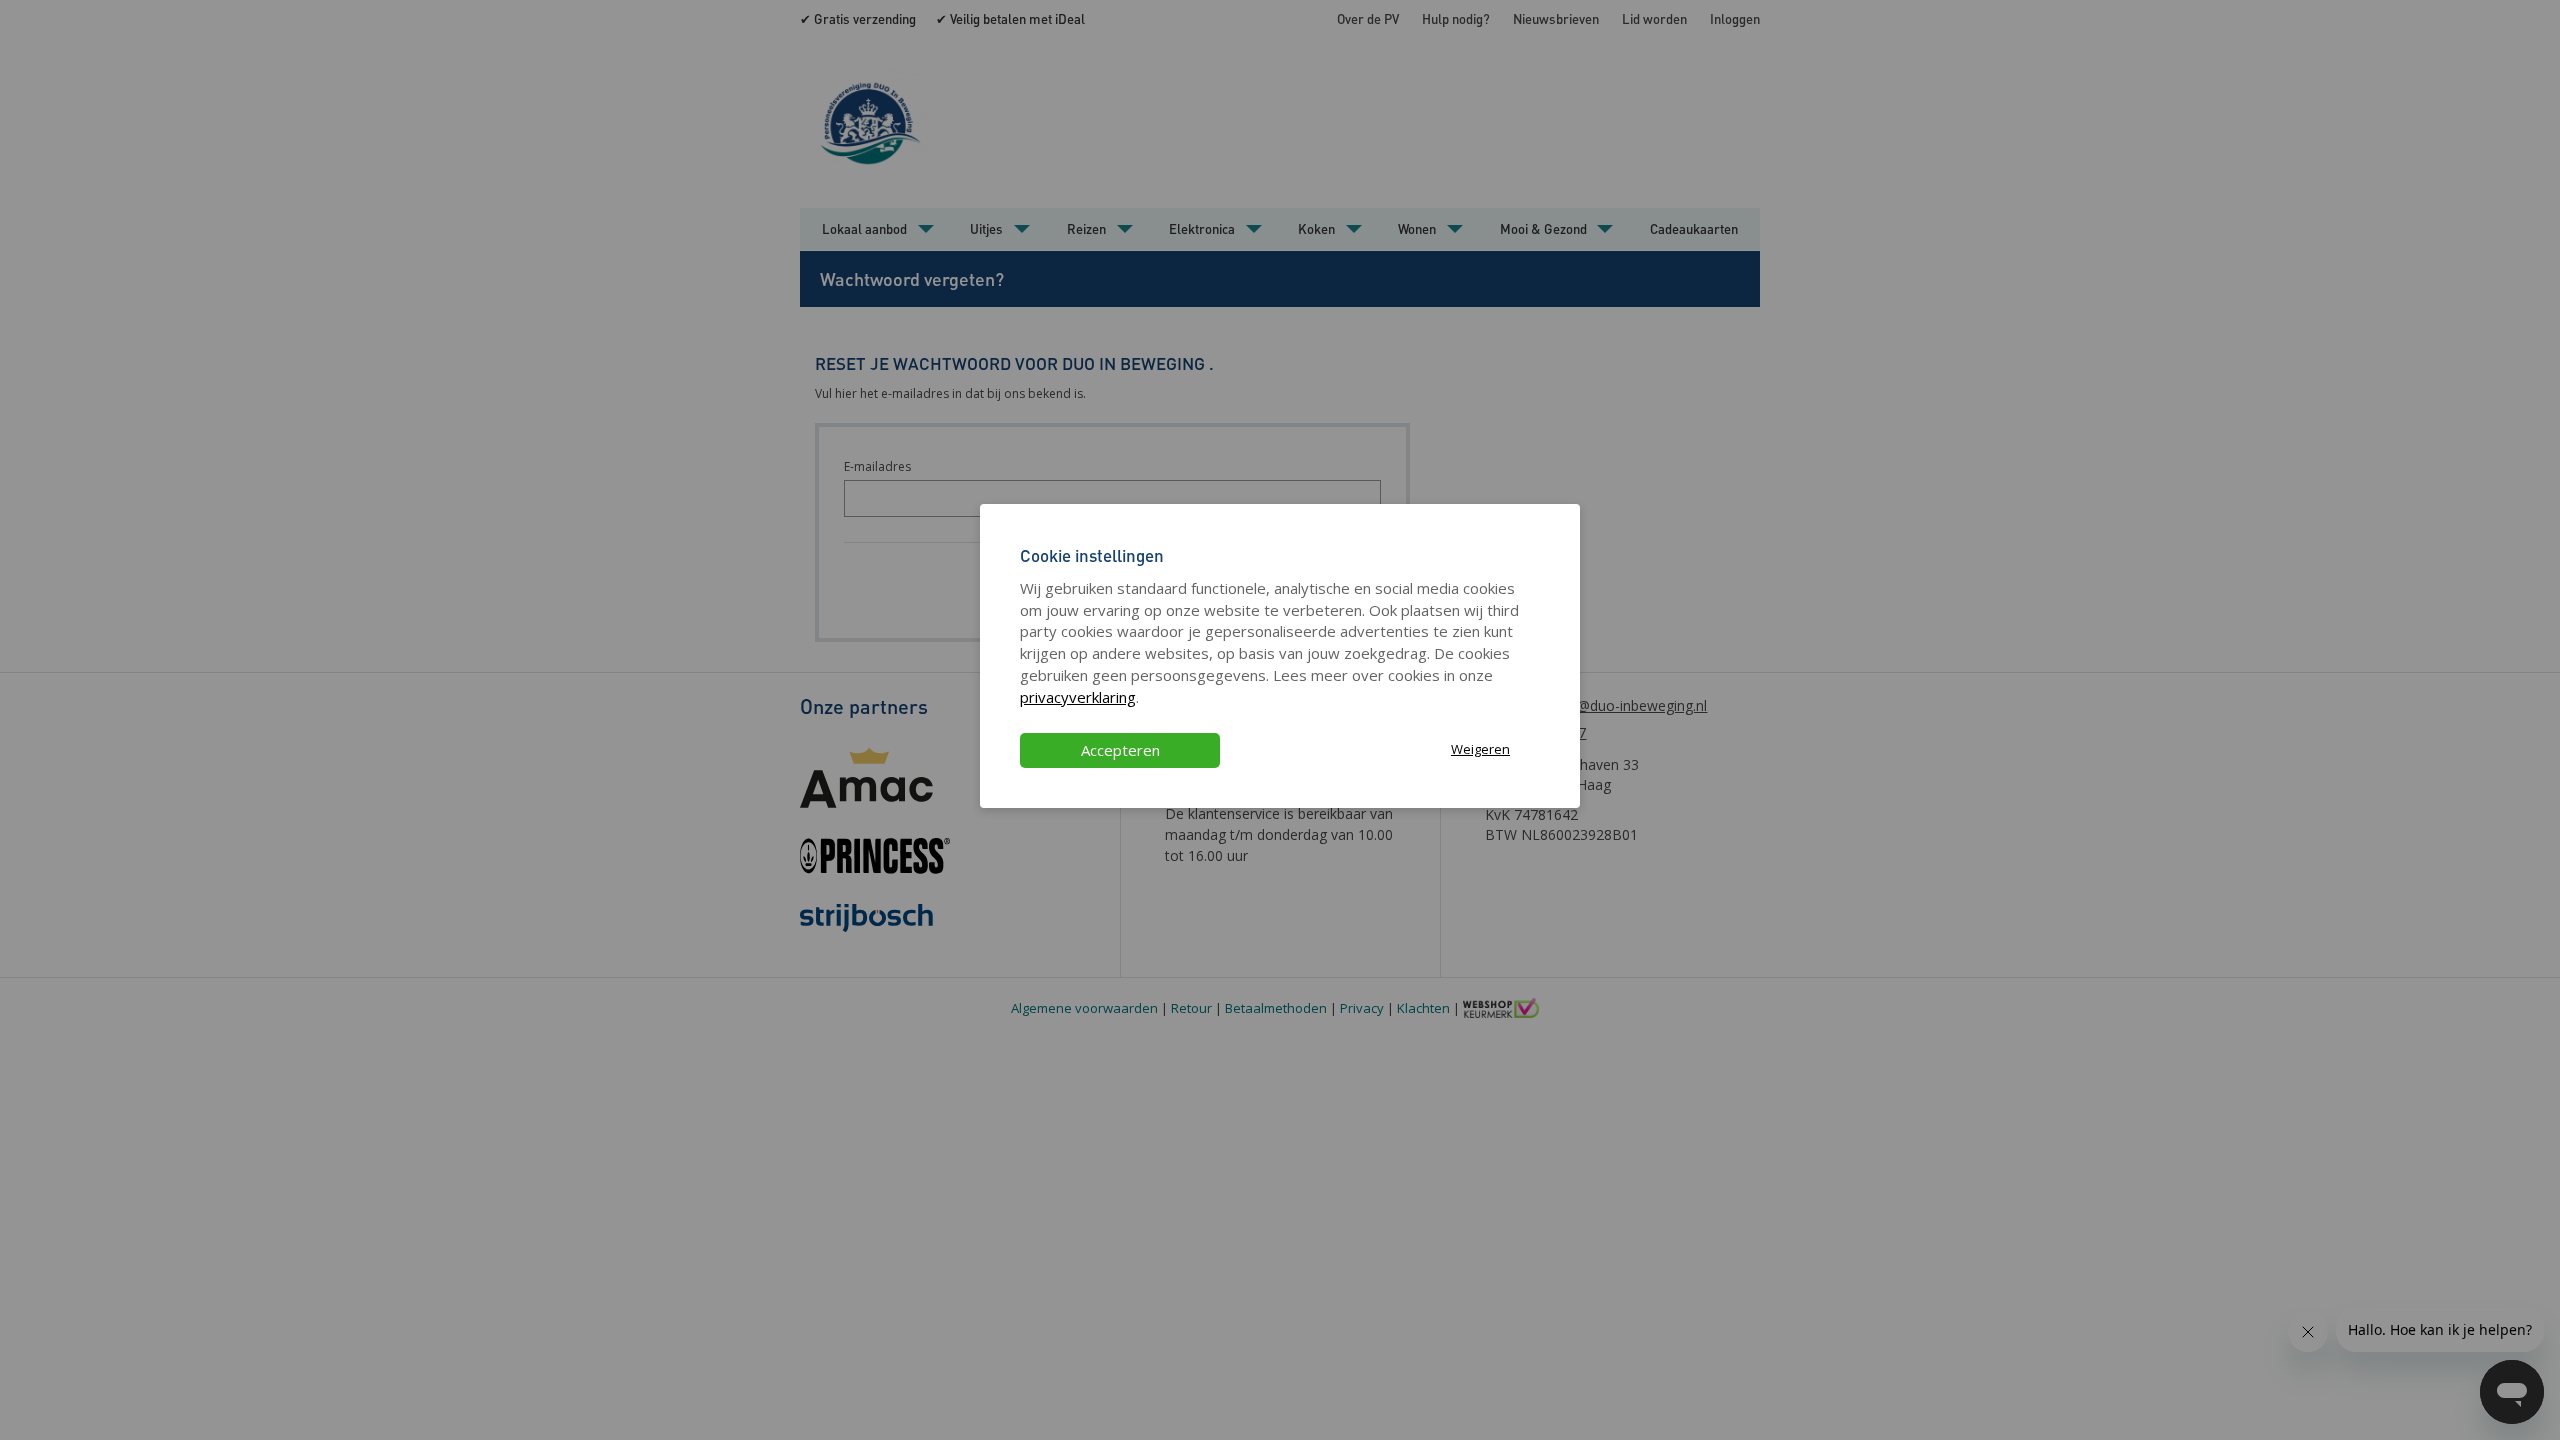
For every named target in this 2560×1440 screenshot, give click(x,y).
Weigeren (1480, 749)
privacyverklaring (1078, 697)
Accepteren (1120, 750)
